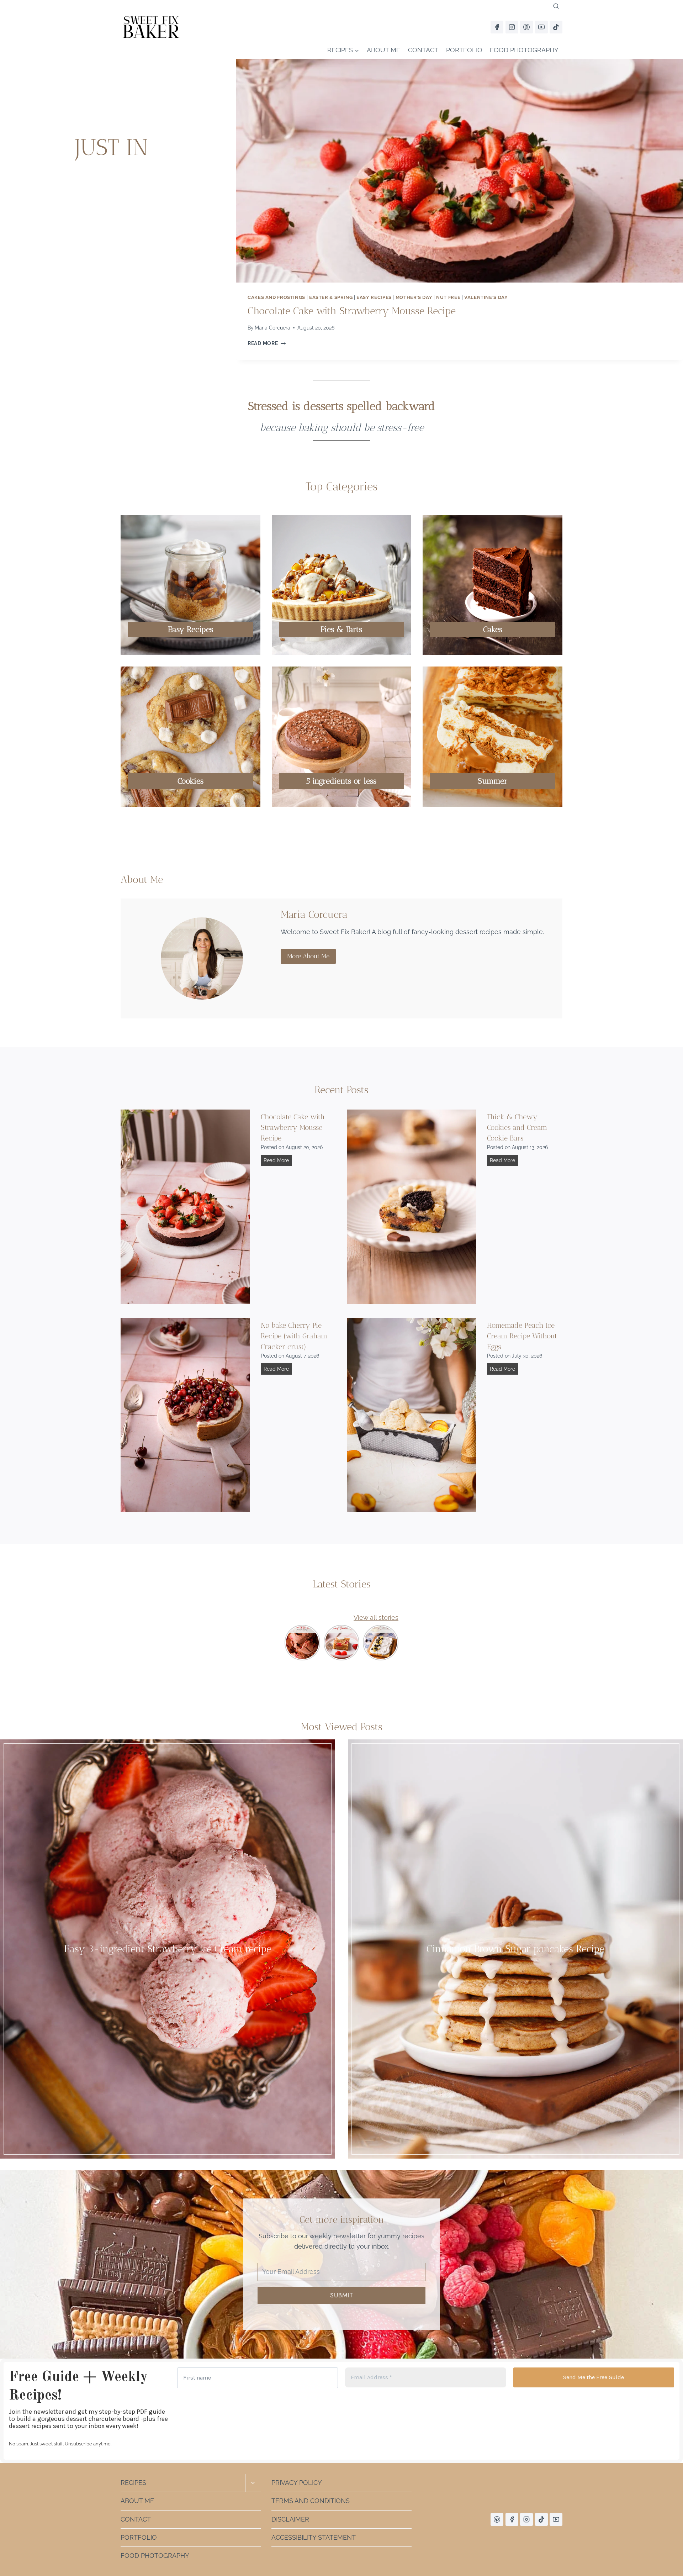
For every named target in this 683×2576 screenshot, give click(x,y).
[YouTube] (541, 27)
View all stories (376, 1618)
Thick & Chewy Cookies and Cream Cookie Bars (517, 1127)
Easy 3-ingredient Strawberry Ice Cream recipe (168, 1949)
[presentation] (460, 171)
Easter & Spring (331, 297)
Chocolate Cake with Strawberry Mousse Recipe (352, 311)
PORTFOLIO (464, 50)
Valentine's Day (486, 297)
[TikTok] (556, 27)
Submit (341, 2295)
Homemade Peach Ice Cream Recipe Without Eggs (522, 1336)
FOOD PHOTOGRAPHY (524, 50)
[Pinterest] (526, 27)
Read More (267, 343)
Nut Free (448, 297)
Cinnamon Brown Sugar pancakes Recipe (515, 1949)
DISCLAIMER (290, 2519)
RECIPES (133, 2482)
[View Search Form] (556, 6)
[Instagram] (512, 27)
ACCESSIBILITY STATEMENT (314, 2537)
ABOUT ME (383, 50)
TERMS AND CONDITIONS (311, 2500)
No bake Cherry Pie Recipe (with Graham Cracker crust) (294, 1336)
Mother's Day (414, 297)
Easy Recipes (374, 297)
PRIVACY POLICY (297, 2482)
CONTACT (423, 50)
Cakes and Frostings (276, 297)
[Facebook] (497, 27)
